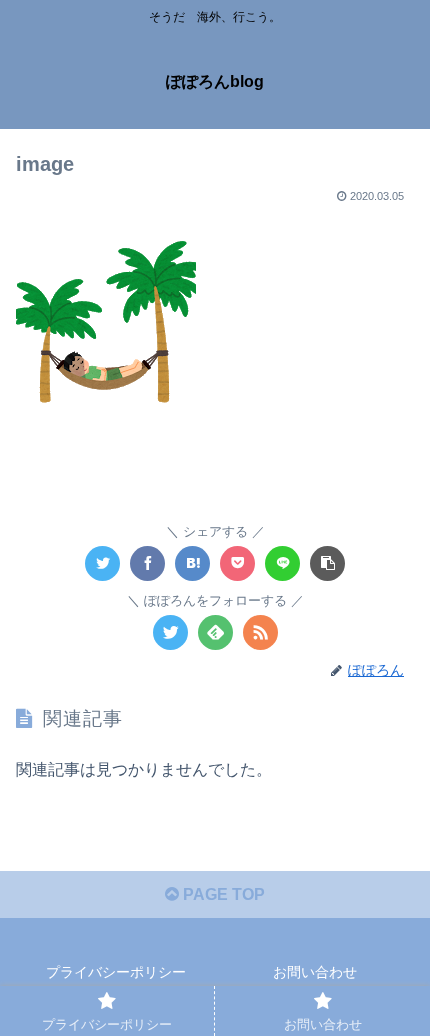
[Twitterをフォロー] (170, 632)
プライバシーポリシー (116, 972)
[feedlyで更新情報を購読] (215, 632)
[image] (192, 563)
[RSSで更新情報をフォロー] (260, 632)
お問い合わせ (315, 972)
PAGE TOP (222, 894)
